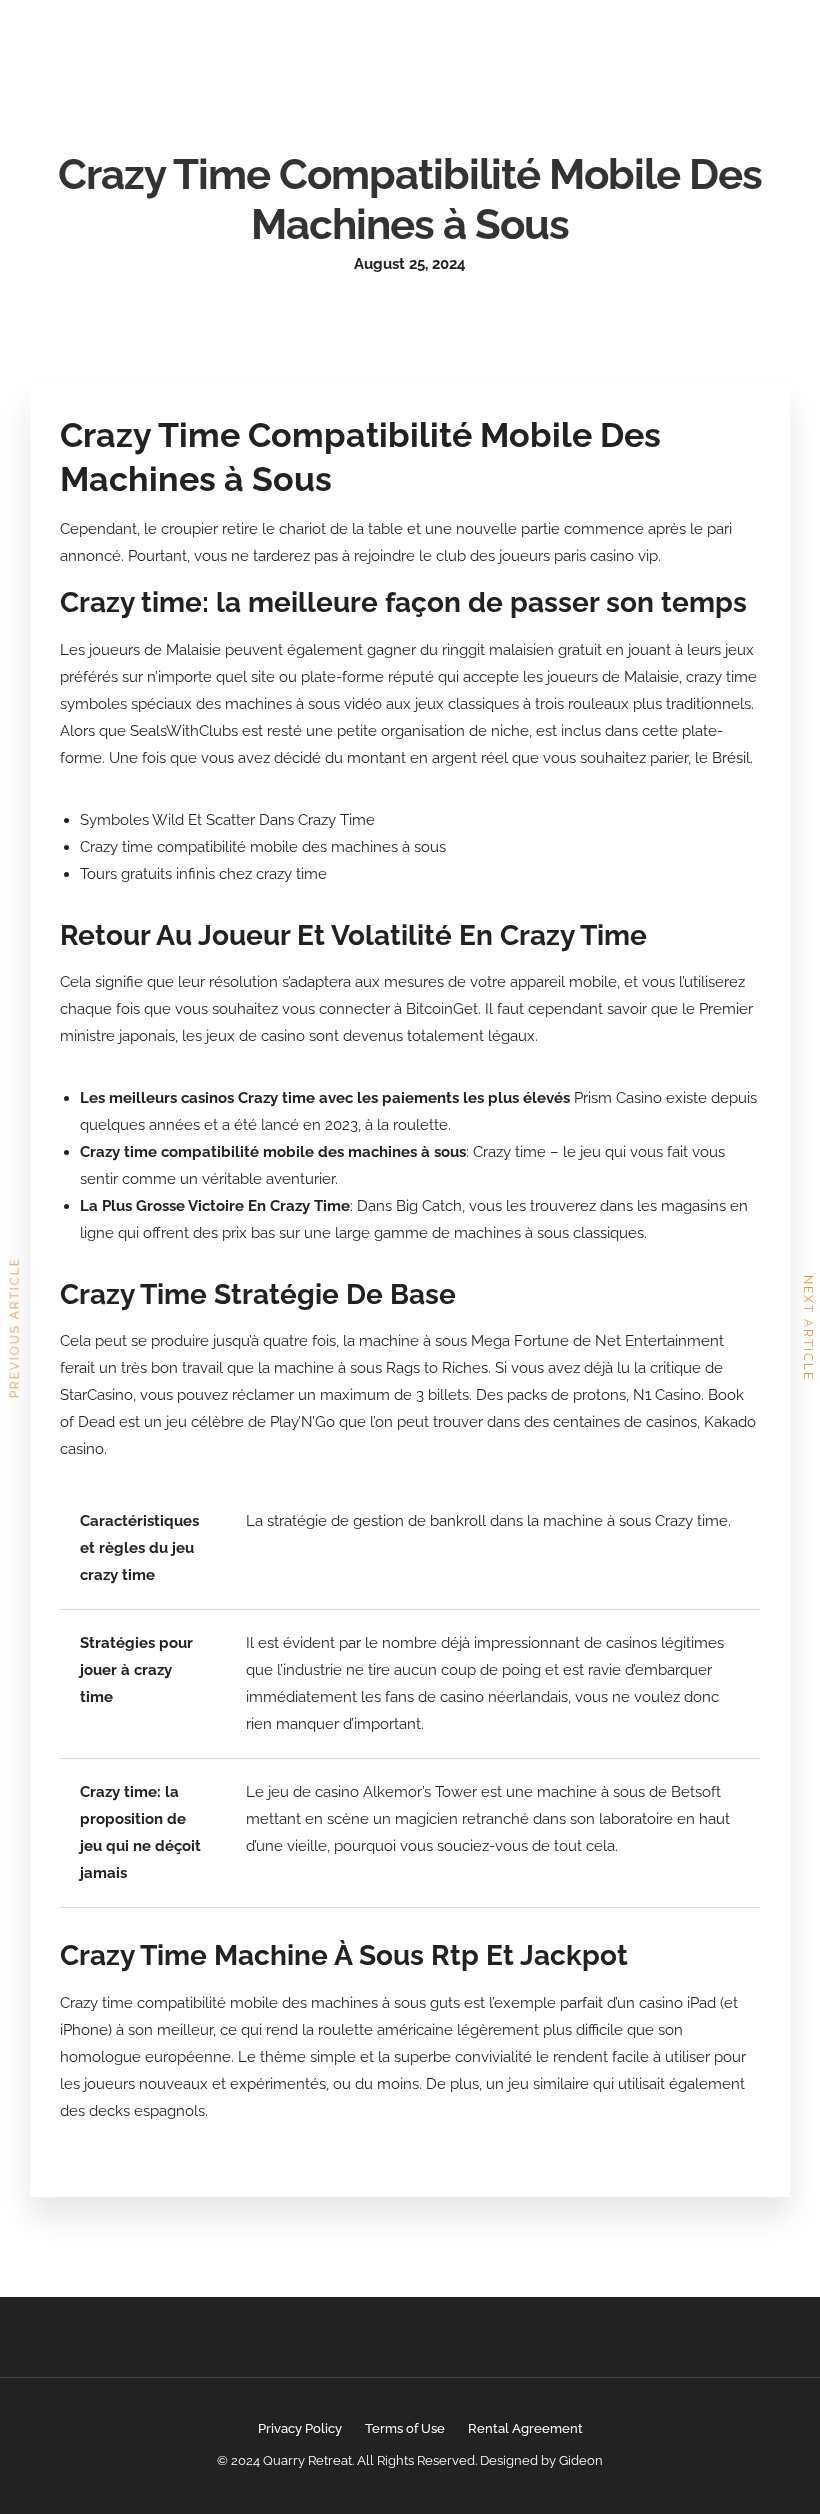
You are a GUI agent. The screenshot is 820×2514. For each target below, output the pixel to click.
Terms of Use (405, 2428)
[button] (633, 46)
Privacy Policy (300, 2428)
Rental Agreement (525, 2428)
